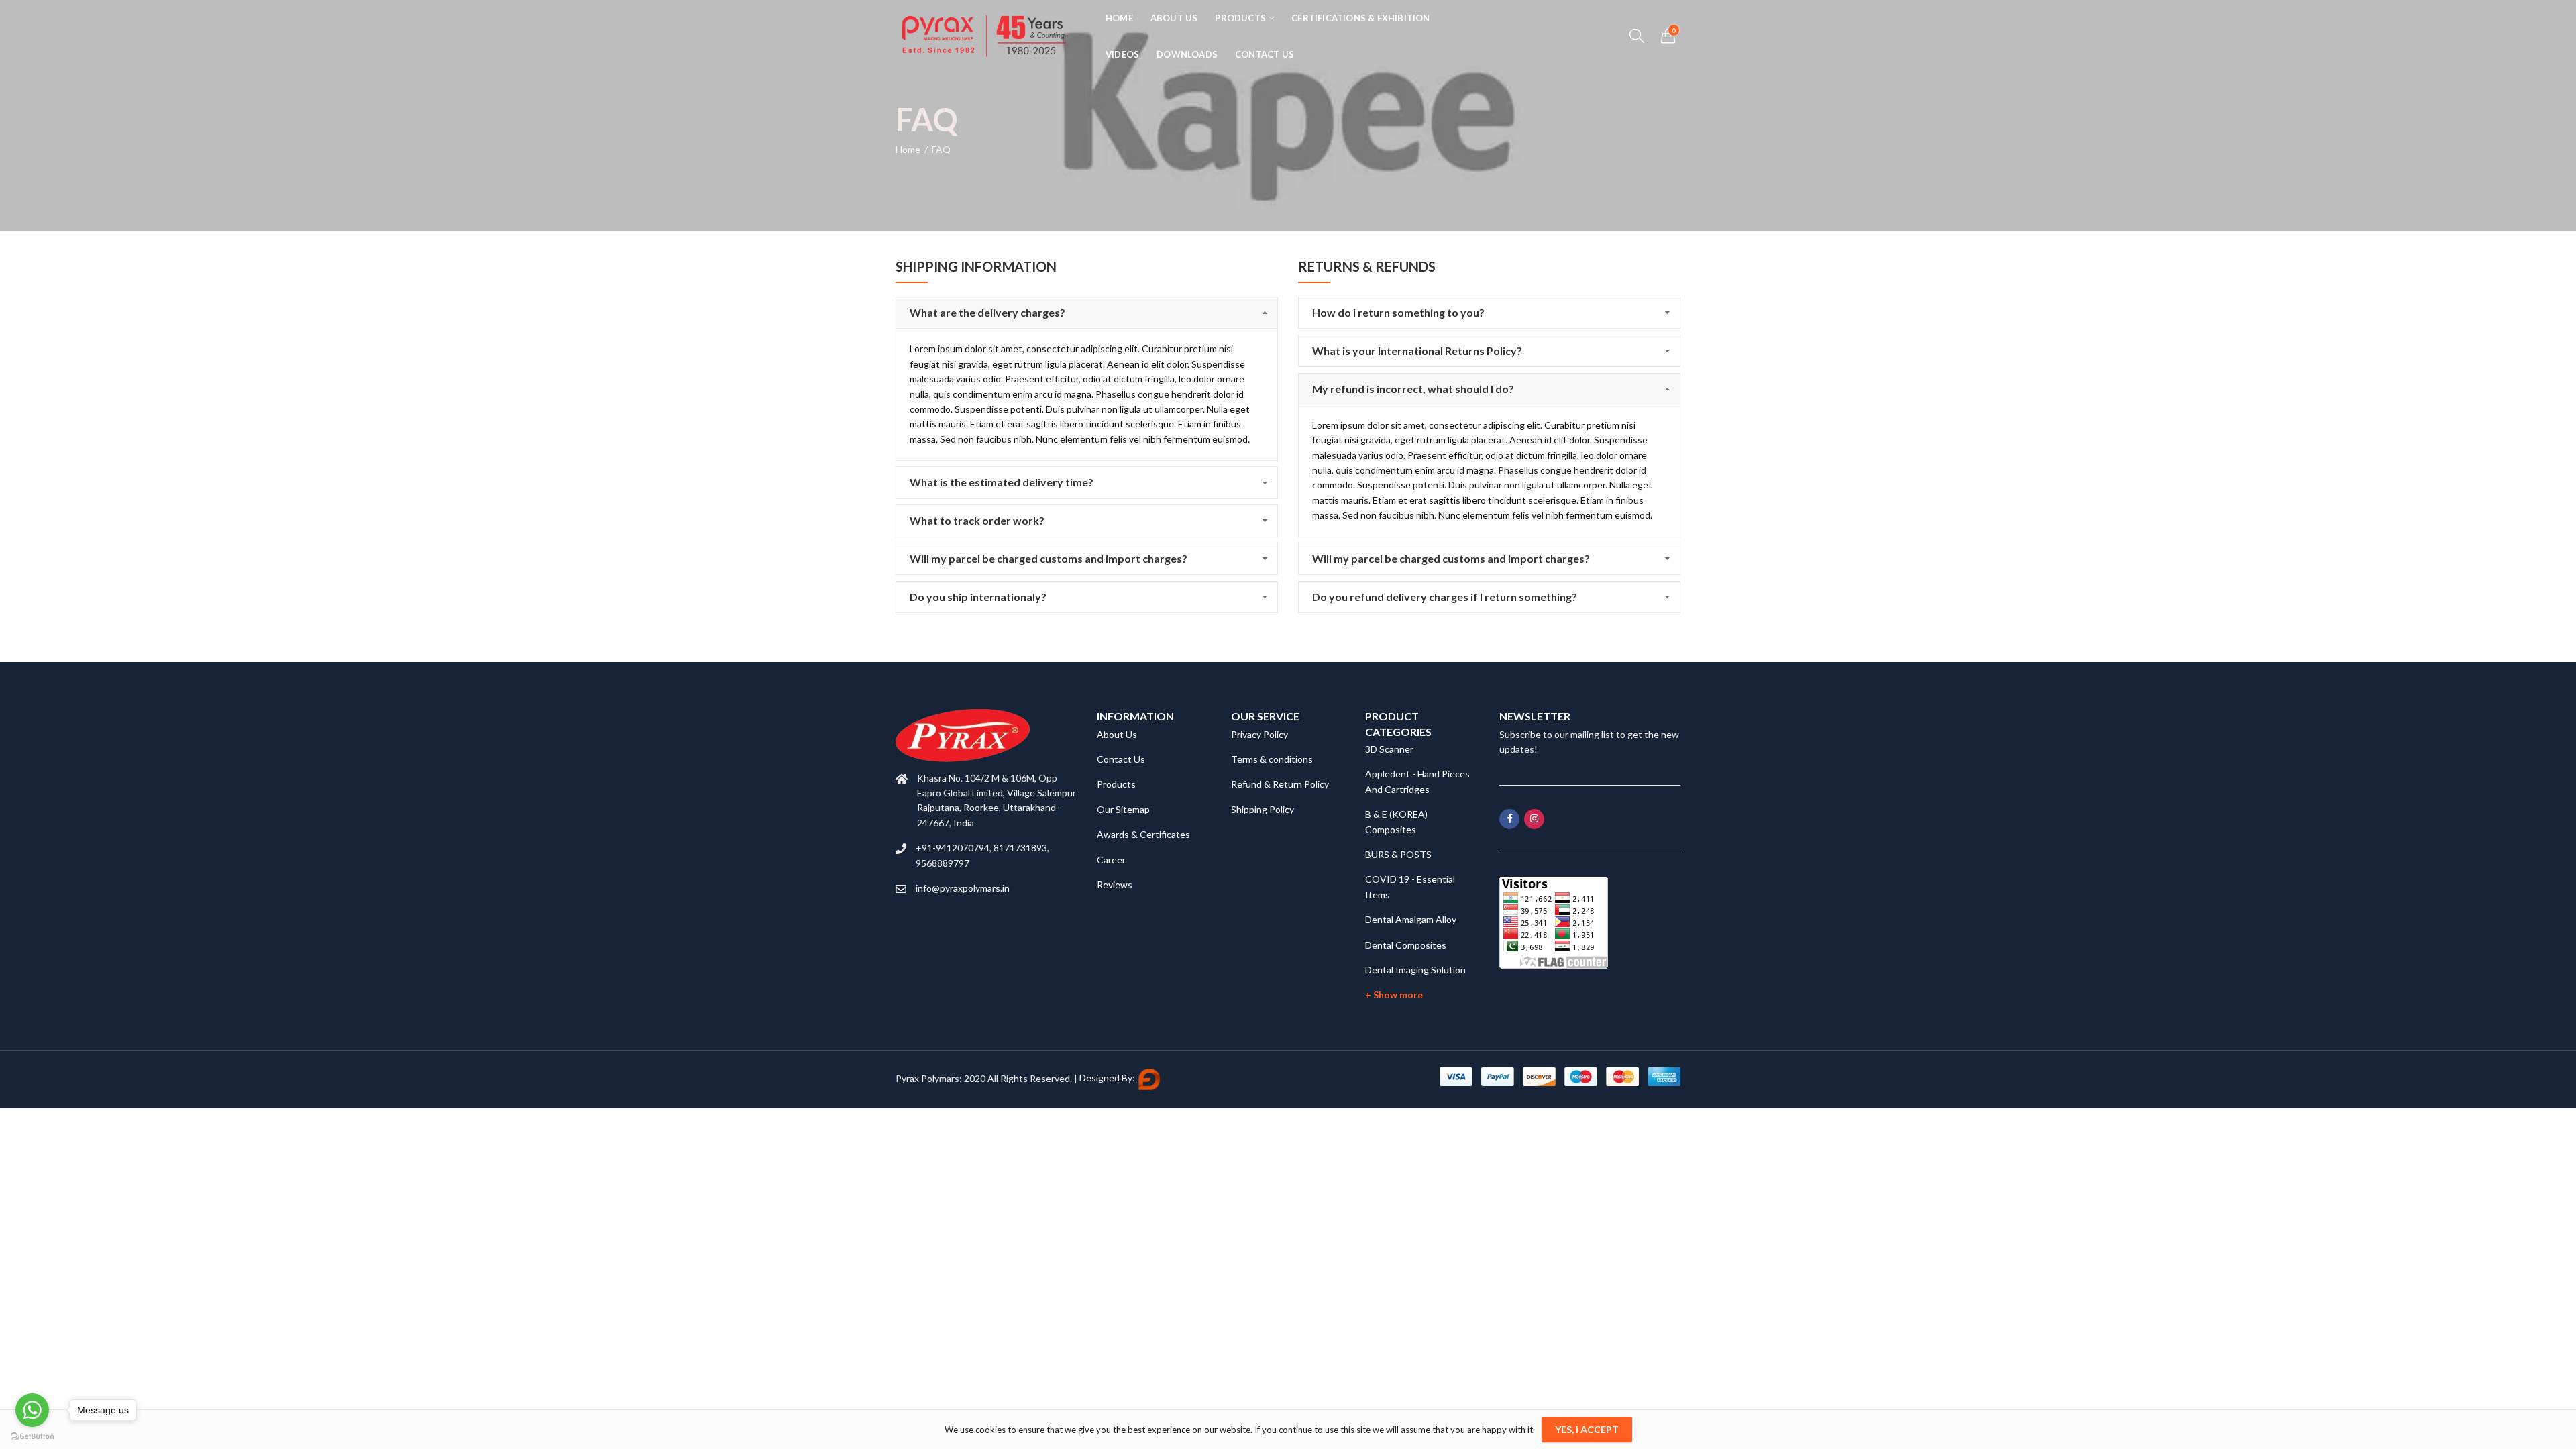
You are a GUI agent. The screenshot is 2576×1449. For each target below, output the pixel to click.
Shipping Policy (1263, 809)
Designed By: (1108, 1078)
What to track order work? (977, 520)
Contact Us (1121, 759)
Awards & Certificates (1143, 834)
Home (908, 149)
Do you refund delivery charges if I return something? (1445, 597)
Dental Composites (1406, 945)
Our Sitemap (1123, 809)
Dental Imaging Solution (1415, 970)
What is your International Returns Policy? (1417, 351)
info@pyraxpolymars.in (963, 888)
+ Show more (1394, 995)
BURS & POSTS (1398, 854)
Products (1116, 784)
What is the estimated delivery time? (1002, 482)
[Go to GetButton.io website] (32, 1436)
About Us (1117, 734)
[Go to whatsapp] (32, 1410)
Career (1111, 860)
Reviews (1115, 884)
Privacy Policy (1259, 734)
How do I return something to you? (1398, 312)
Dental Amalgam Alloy (1411, 919)
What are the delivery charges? (987, 312)
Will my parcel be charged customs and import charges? (1049, 558)
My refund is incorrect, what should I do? (1413, 389)
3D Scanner (1389, 749)
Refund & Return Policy (1280, 784)
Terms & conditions (1272, 759)
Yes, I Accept (1587, 1429)
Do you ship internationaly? (978, 597)
